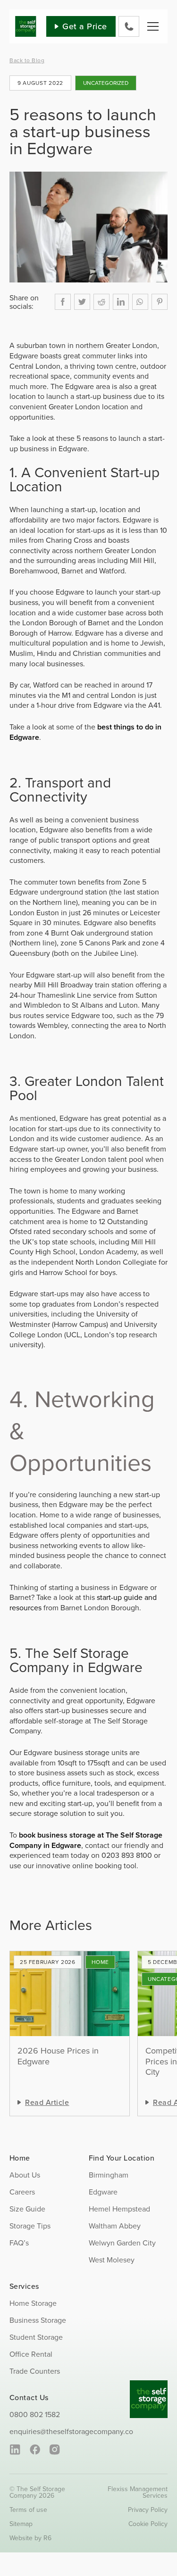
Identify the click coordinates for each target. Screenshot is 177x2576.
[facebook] (63, 302)
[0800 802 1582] (129, 26)
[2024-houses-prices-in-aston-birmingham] (70, 1994)
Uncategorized (106, 83)
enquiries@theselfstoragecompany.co (71, 2431)
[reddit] (101, 302)
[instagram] (55, 2450)
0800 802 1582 (35, 2414)
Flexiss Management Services (138, 2492)
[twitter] (82, 302)
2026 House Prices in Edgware (58, 2056)
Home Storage (101, 1962)
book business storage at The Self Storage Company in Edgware (86, 1840)
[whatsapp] (140, 302)
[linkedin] (121, 302)
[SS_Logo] (26, 20)
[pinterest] (160, 302)
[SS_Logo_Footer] (149, 2384)
